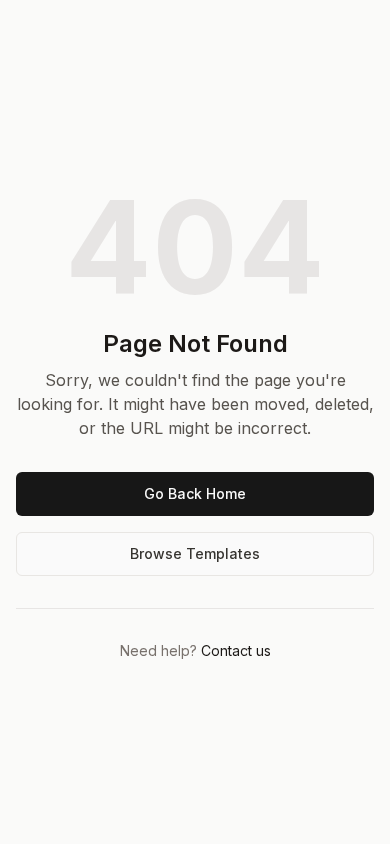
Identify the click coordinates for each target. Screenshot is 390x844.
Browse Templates (195, 553)
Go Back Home (195, 493)
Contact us (236, 650)
